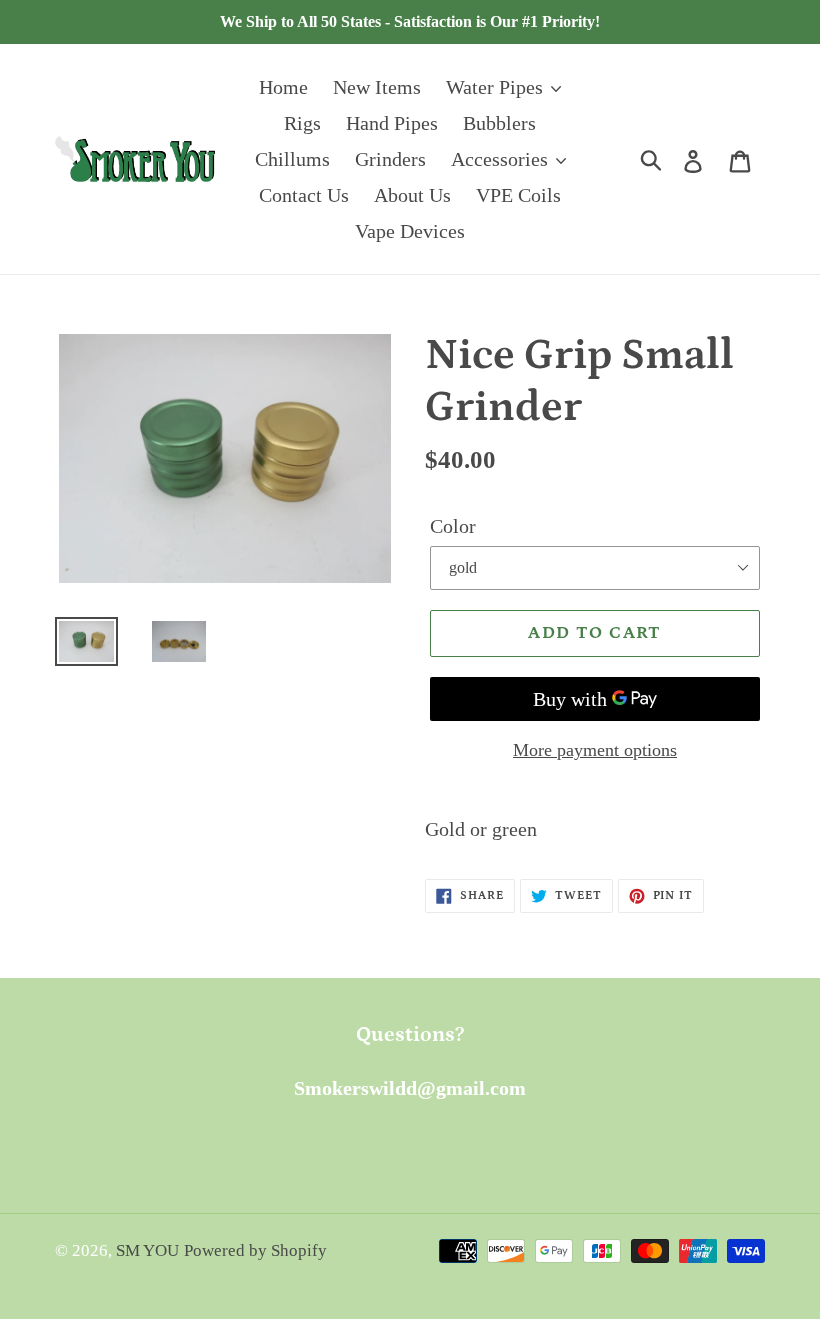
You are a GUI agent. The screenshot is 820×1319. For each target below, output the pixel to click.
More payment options (595, 750)
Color (453, 526)
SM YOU (147, 1250)
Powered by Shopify (255, 1250)
